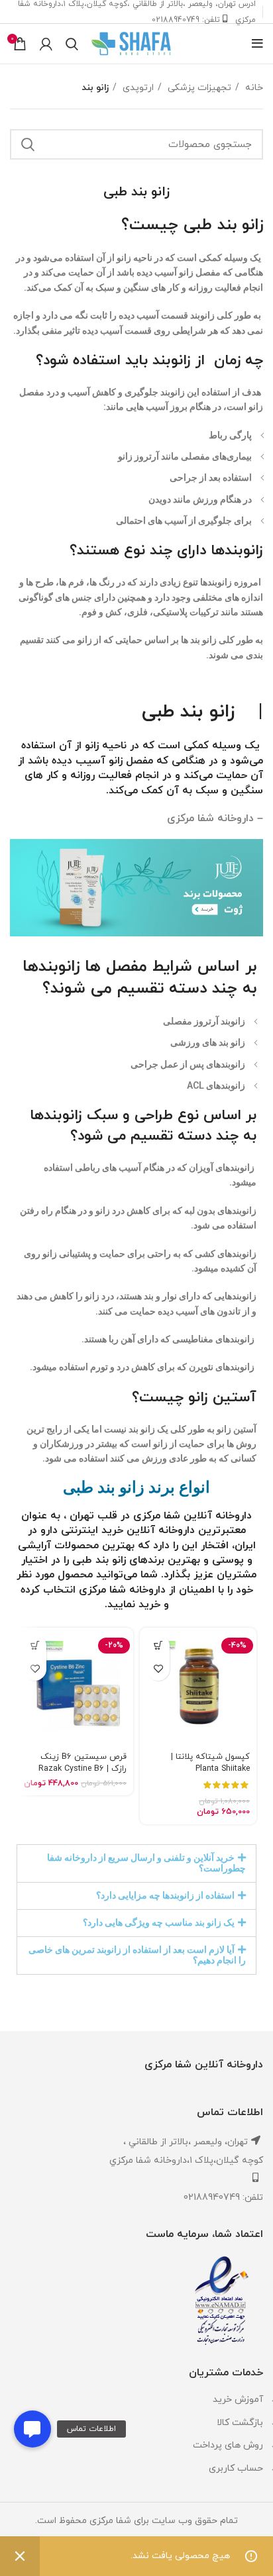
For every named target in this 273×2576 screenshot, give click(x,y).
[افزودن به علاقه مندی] (158, 1669)
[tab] (136, 1863)
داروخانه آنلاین (161, 1530)
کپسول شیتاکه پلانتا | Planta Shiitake (210, 1763)
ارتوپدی (137, 88)
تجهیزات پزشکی (198, 88)
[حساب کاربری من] (46, 44)
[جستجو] (72, 44)
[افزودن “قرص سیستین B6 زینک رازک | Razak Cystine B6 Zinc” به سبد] (35, 1646)
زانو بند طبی (194, 712)
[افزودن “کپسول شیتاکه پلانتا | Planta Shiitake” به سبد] (158, 1646)
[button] (32, 2429)
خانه (253, 88)
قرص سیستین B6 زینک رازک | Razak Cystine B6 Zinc (82, 1769)
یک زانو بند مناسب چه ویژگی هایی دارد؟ (159, 1922)
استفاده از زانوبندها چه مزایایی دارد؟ (165, 1895)
